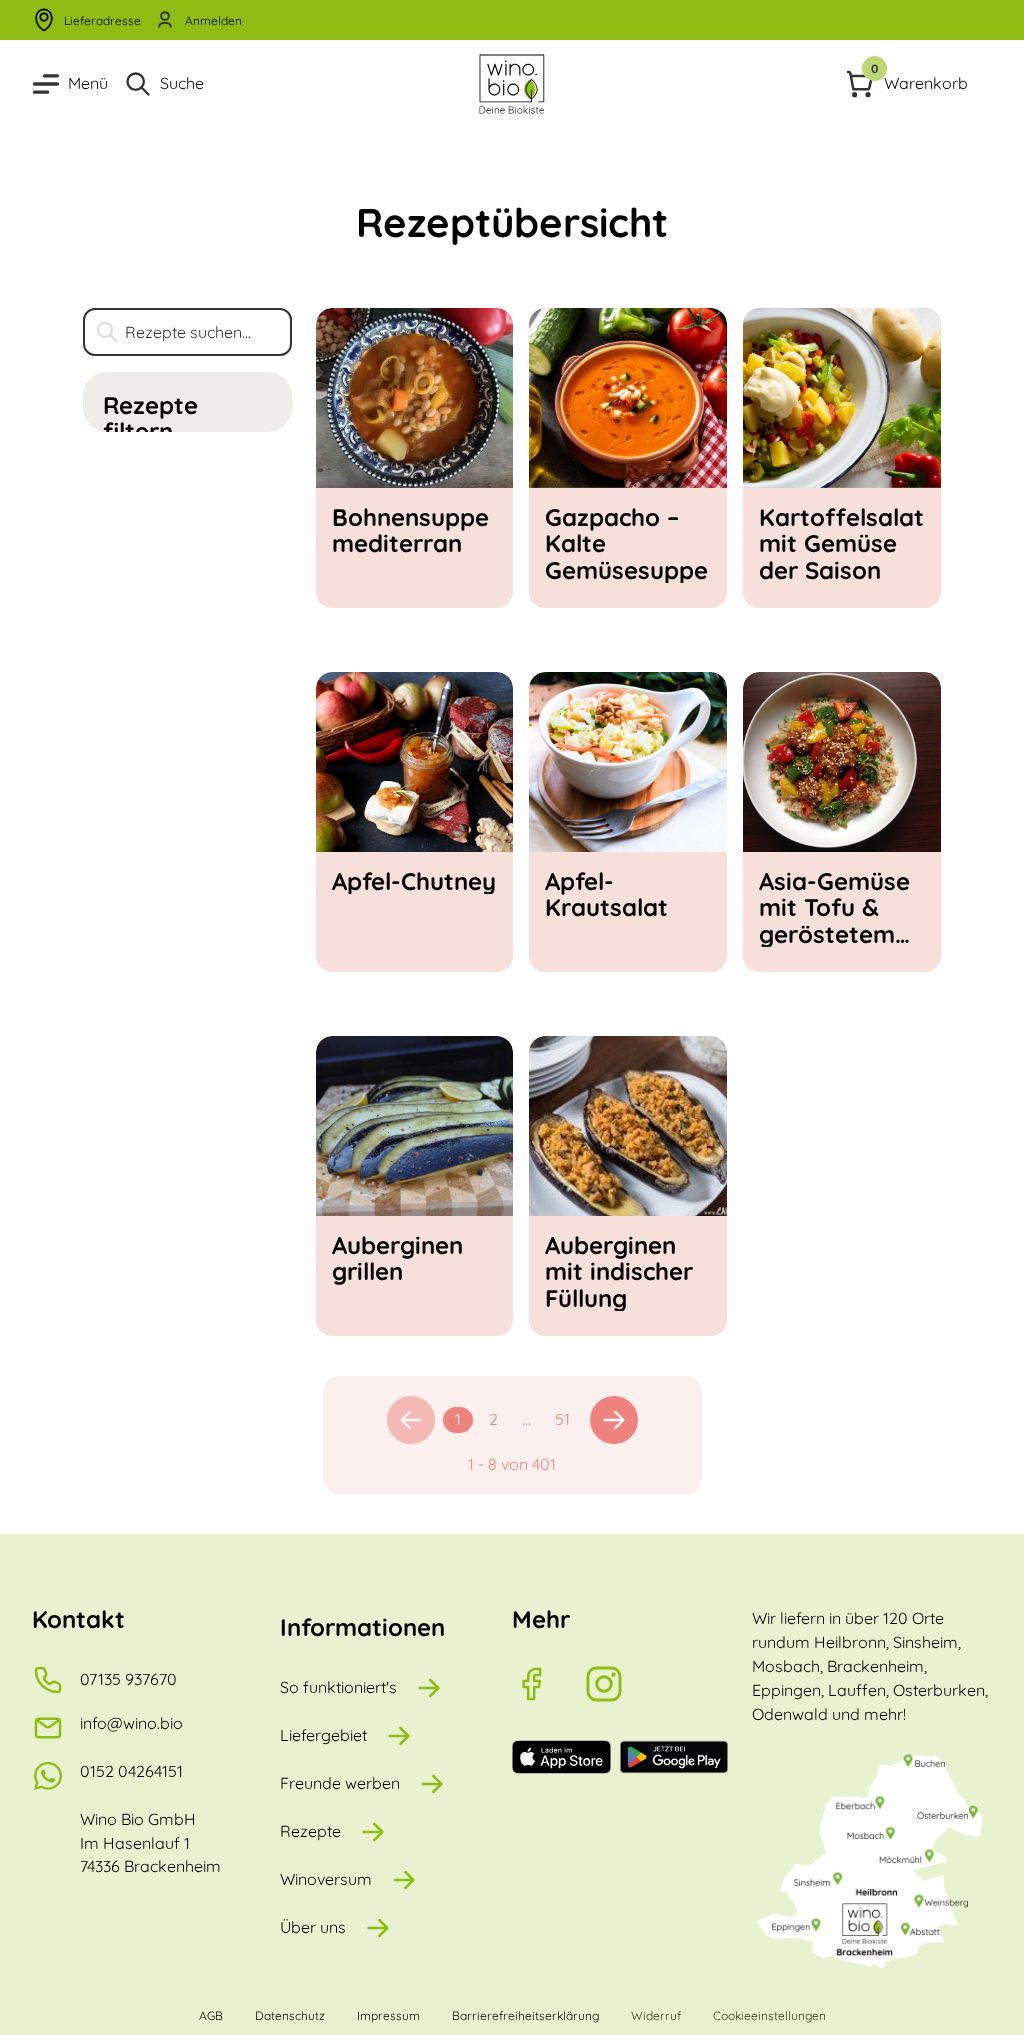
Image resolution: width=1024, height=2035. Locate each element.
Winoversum (326, 1879)
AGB (211, 2015)
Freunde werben (340, 1783)
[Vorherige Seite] (411, 1420)
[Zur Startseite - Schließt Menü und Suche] (512, 84)
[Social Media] (548, 1684)
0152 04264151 (131, 1771)
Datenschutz (290, 2015)
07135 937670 (128, 1679)
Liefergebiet (323, 1735)
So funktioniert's (338, 1687)
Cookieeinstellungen (769, 2015)
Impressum (388, 2015)
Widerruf (656, 2015)
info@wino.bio (131, 1723)
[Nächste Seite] (614, 1420)
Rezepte (310, 1831)
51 (562, 1419)
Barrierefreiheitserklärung (525, 2015)
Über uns (313, 1927)
